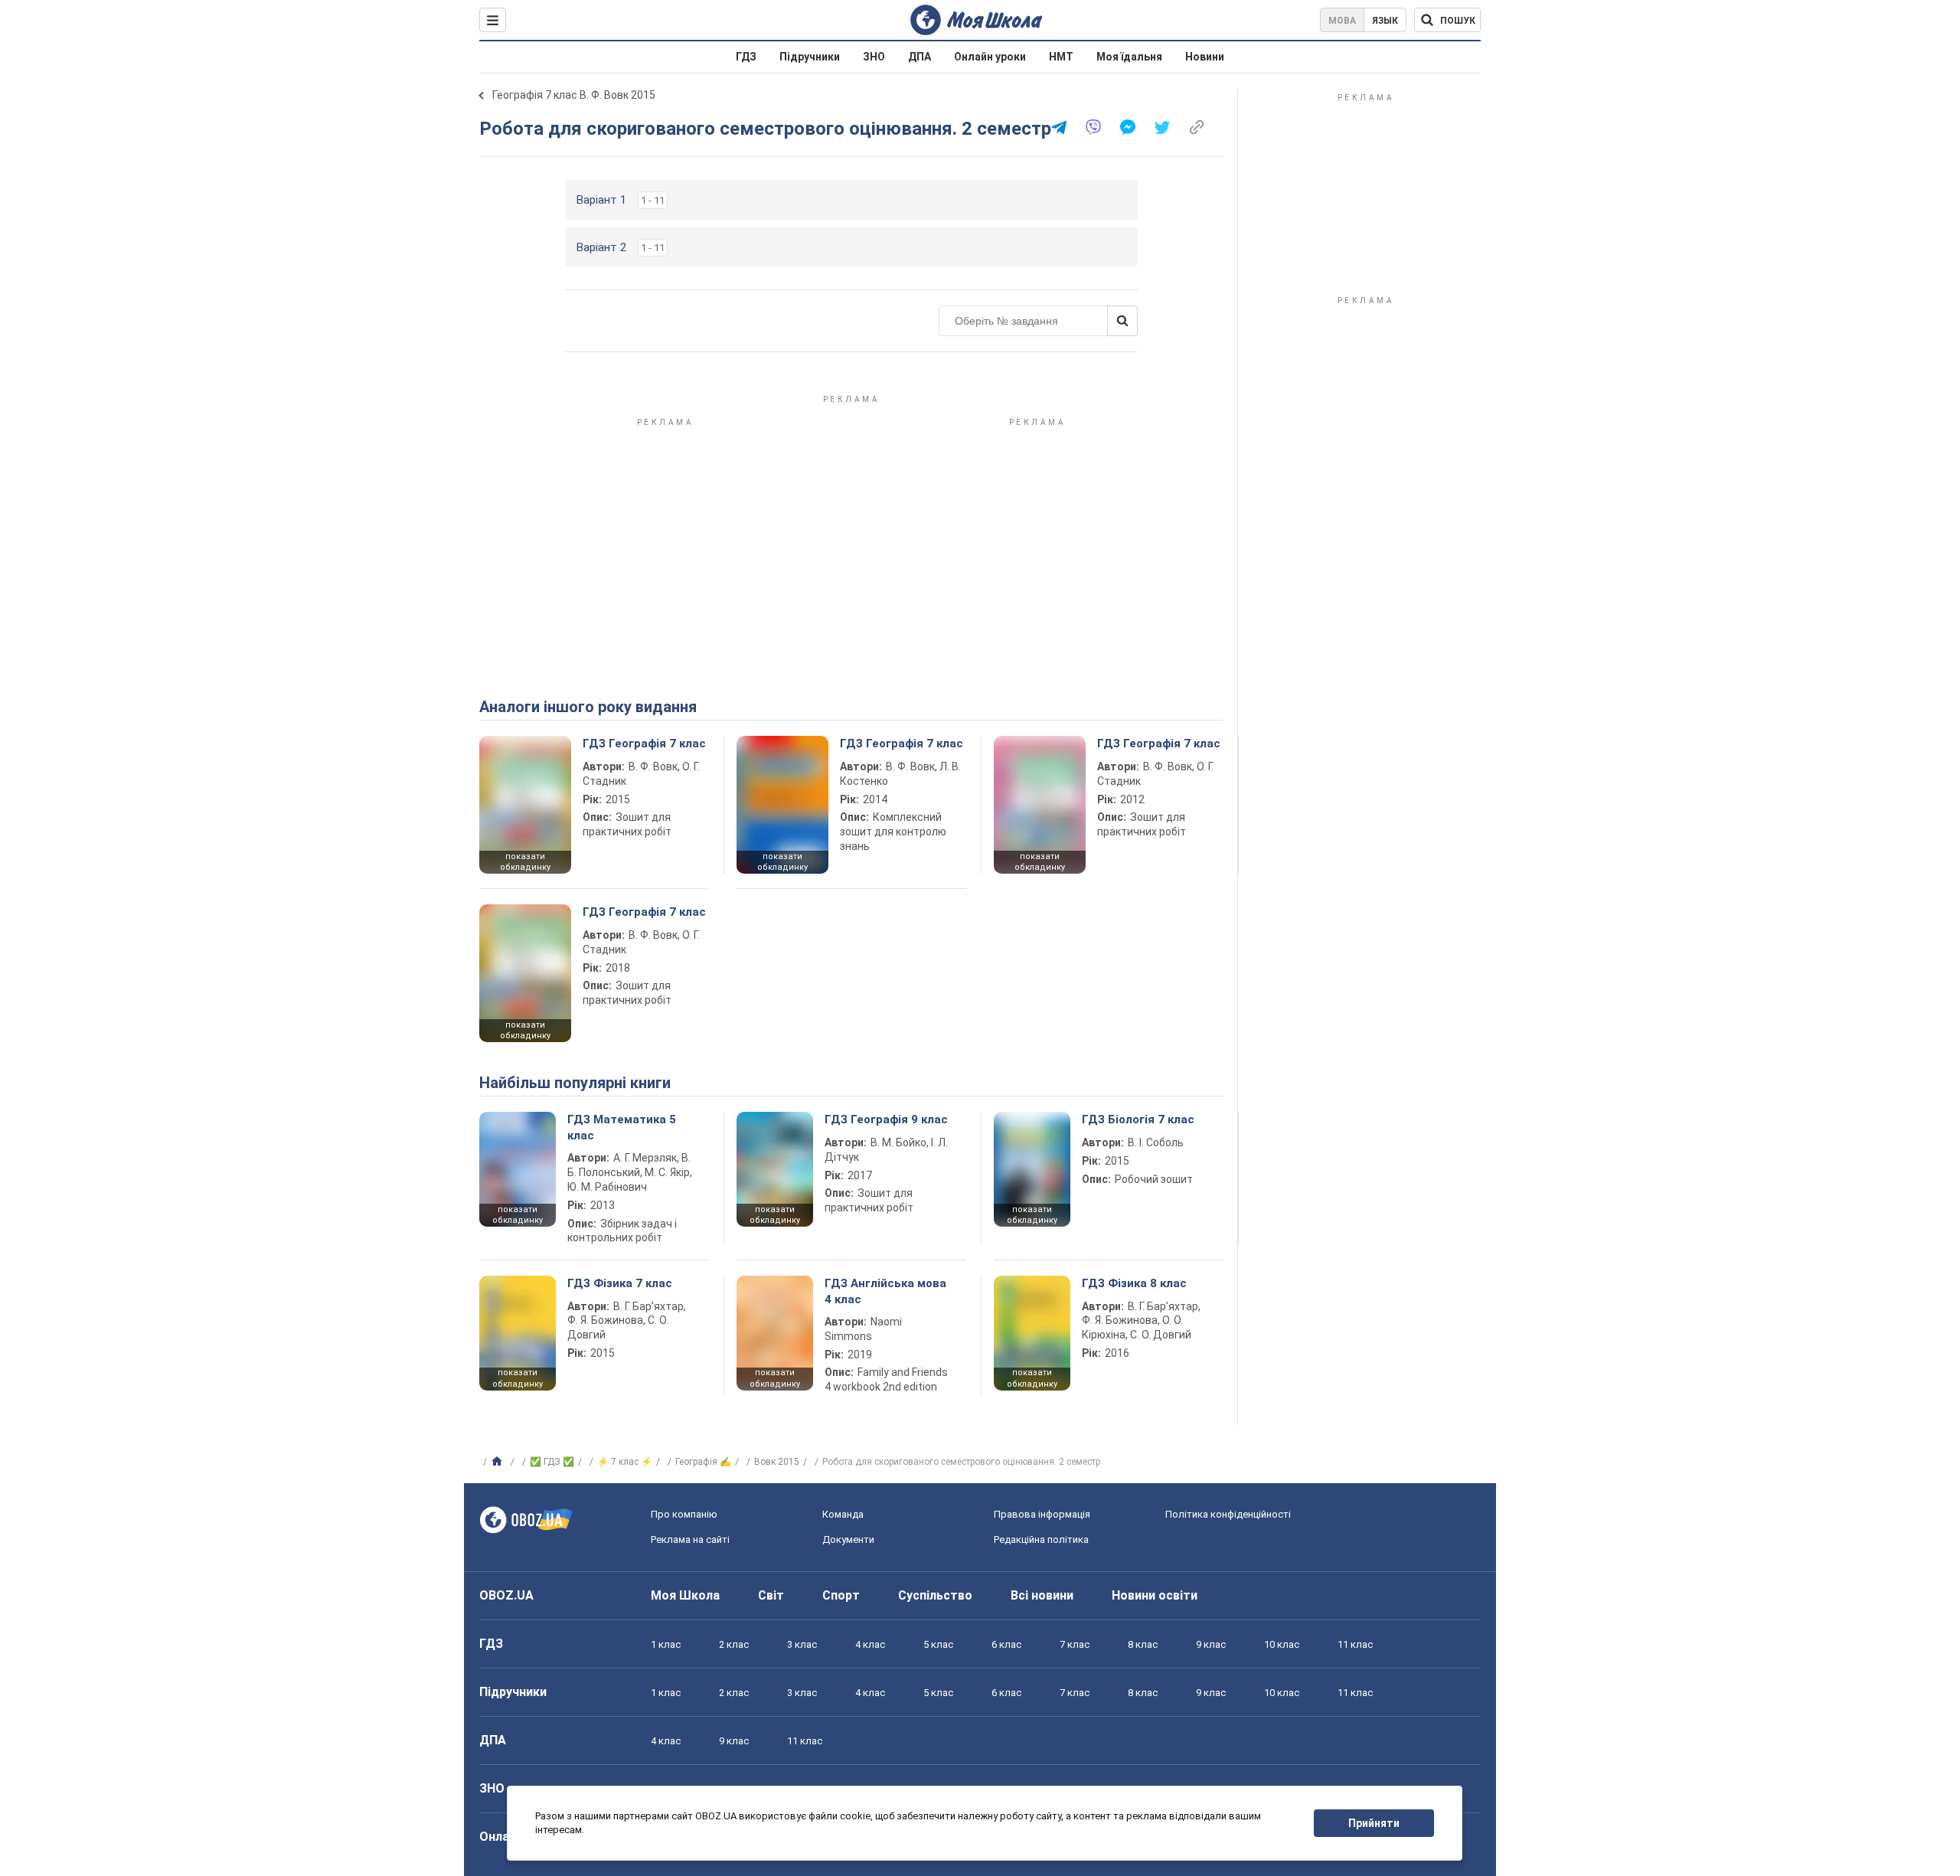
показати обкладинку (525, 862)
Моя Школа (685, 1595)
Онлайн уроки (990, 57)
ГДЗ (746, 57)
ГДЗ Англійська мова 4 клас (885, 1291)
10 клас (1282, 1644)
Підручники (810, 57)
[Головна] (499, 1462)
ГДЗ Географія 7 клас (644, 744)
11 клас (1355, 1644)
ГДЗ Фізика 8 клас (1134, 1283)
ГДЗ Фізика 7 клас (620, 1283)
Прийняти (1374, 1823)
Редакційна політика (1041, 1539)
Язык (1385, 21)
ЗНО (874, 57)
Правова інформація (1042, 1514)
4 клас (870, 1644)
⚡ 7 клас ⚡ (625, 1462)
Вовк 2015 (777, 1462)
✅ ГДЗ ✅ (552, 1462)
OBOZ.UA (506, 1595)
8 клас (1143, 1644)
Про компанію (684, 1514)
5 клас (938, 1644)
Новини (1205, 57)
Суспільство (935, 1595)
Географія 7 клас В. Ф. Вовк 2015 (574, 95)
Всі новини (1042, 1595)
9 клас (1211, 1644)
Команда (843, 1514)
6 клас (1006, 1644)
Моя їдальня (1129, 57)
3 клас (802, 1644)
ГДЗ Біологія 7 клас (1138, 1119)
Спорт (841, 1595)
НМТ (1061, 57)
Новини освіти (1155, 1595)
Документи (848, 1539)
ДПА (920, 57)
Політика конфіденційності (1228, 1514)
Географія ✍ (703, 1462)
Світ (771, 1595)
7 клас (1075, 1644)
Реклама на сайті (690, 1539)
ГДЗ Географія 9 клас (886, 1119)
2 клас (734, 1644)
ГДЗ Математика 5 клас (622, 1127)
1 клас (666, 1644)
